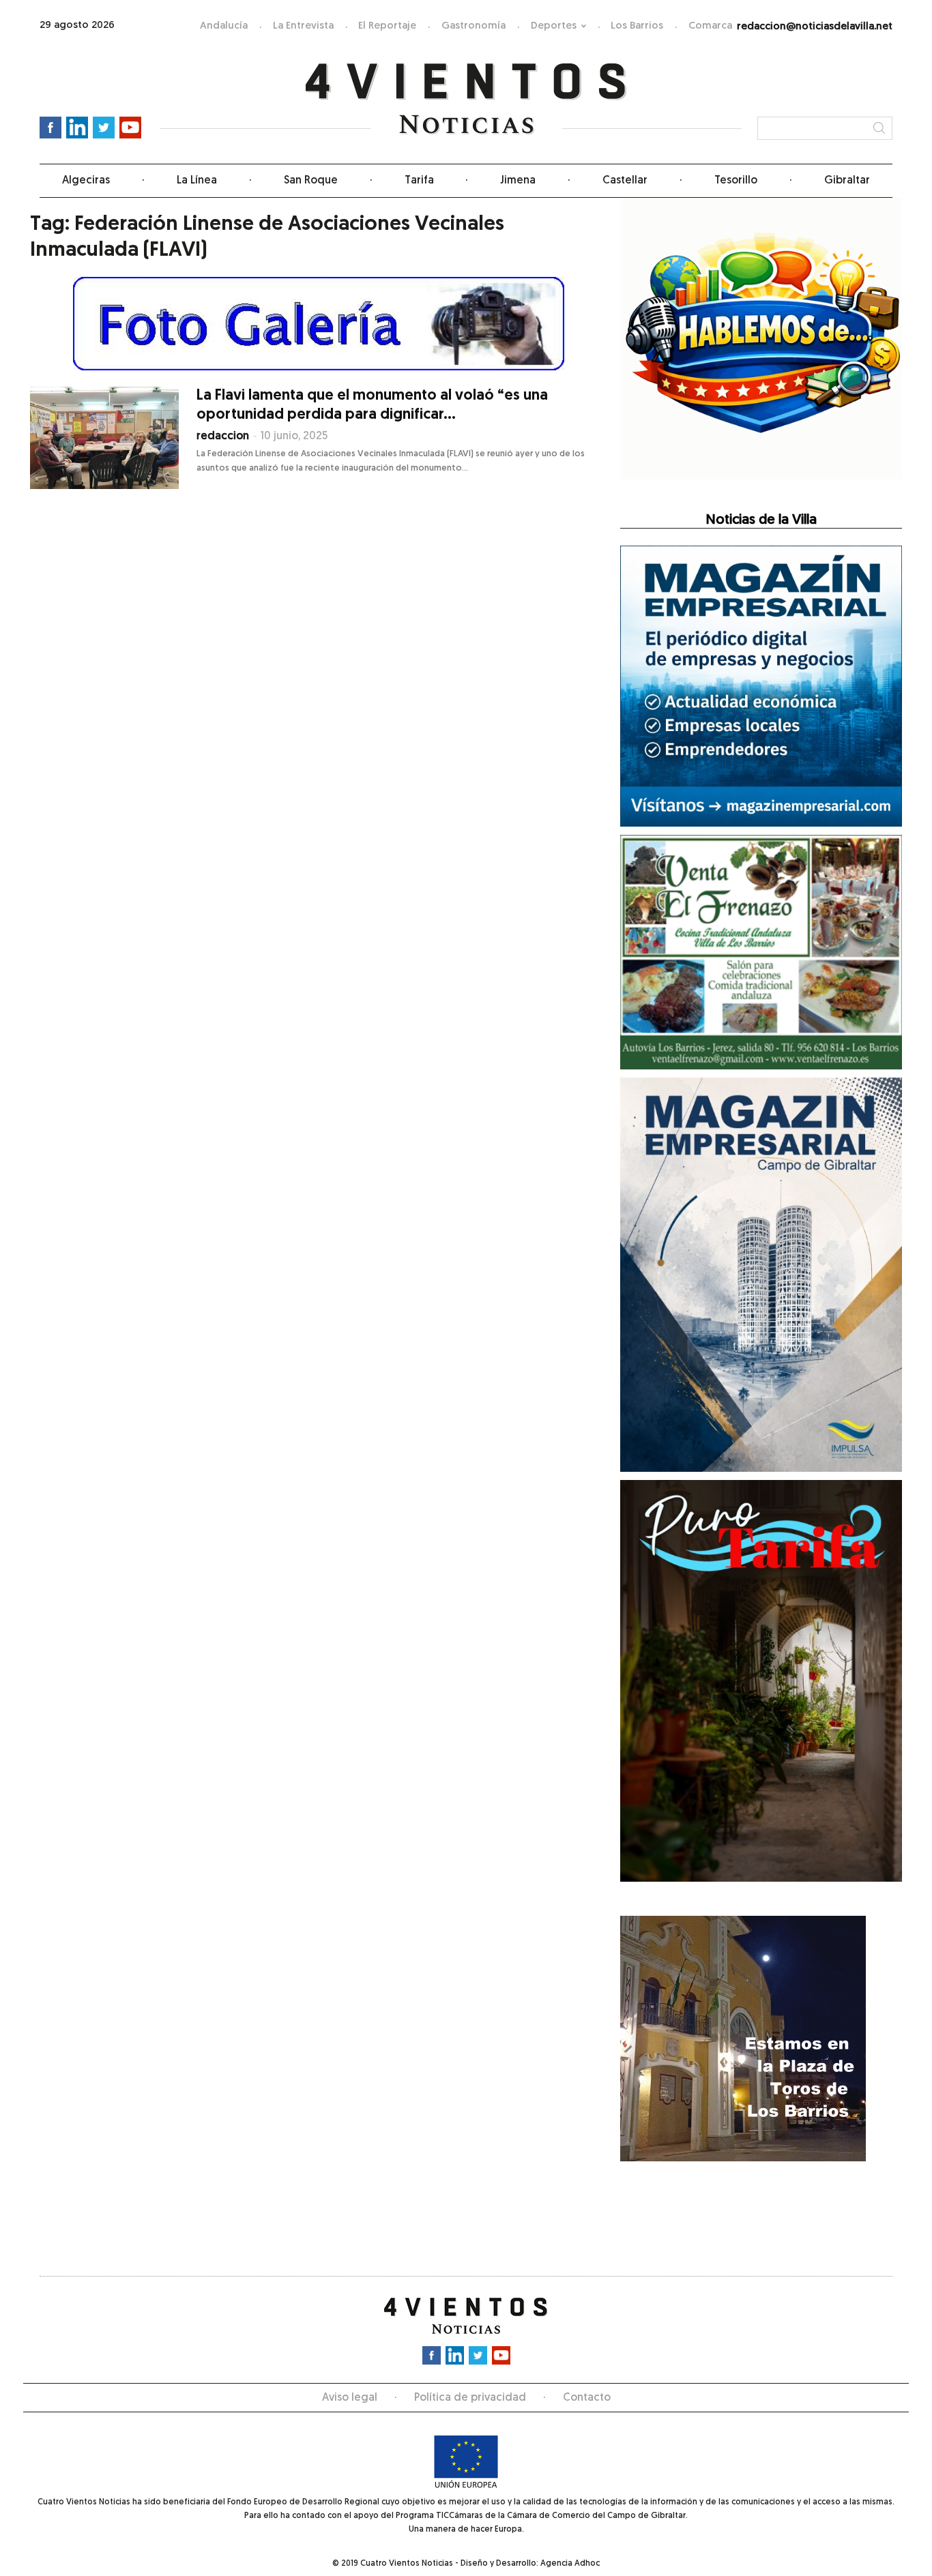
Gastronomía (474, 26)
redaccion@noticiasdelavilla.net (815, 27)
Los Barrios (637, 26)
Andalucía (224, 26)
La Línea (197, 181)
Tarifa (419, 181)
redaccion (223, 436)
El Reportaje (387, 26)
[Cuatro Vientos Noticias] (466, 99)
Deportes (554, 26)
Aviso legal (350, 2398)
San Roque (311, 181)
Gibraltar (847, 181)
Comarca (710, 26)
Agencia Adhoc (570, 2564)
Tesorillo (736, 181)
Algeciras (86, 181)
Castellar (625, 181)
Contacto (587, 2398)
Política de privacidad (470, 2398)
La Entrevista (303, 26)
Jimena (518, 181)
